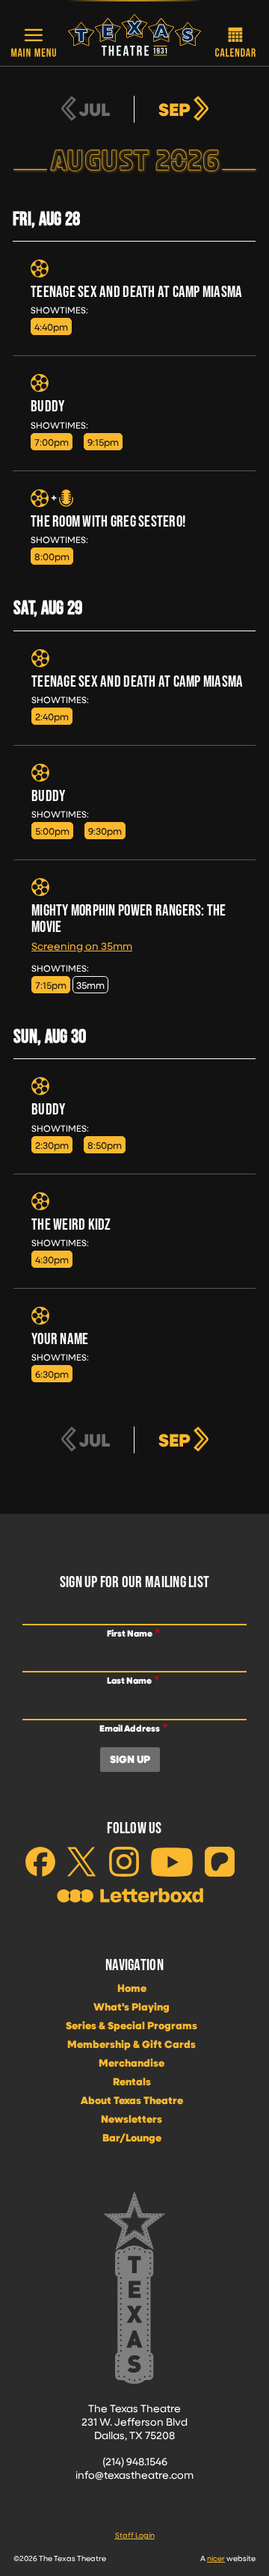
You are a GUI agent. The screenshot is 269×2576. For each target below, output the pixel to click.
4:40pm (51, 326)
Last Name (129, 1680)
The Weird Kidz (71, 1224)
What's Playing (132, 2007)
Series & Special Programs (132, 2025)
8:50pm (105, 1145)
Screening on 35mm (82, 946)
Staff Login (135, 2535)
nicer (216, 2558)
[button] (34, 42)
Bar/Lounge (132, 2138)
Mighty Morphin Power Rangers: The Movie (129, 918)
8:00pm (52, 556)
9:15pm (103, 442)
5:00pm (52, 831)
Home (132, 1988)
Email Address (130, 1728)
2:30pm (52, 1145)
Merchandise (132, 2063)
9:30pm (105, 831)
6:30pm (52, 1374)
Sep (174, 109)
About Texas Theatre (132, 2100)
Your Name (60, 1338)
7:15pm (51, 985)
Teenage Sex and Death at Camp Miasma (137, 291)
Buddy (47, 406)
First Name (130, 1633)
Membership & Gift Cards (132, 2044)
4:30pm (52, 1259)
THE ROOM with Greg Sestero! (108, 521)
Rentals (132, 2082)
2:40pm (52, 716)
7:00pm (52, 442)
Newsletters (132, 2119)
